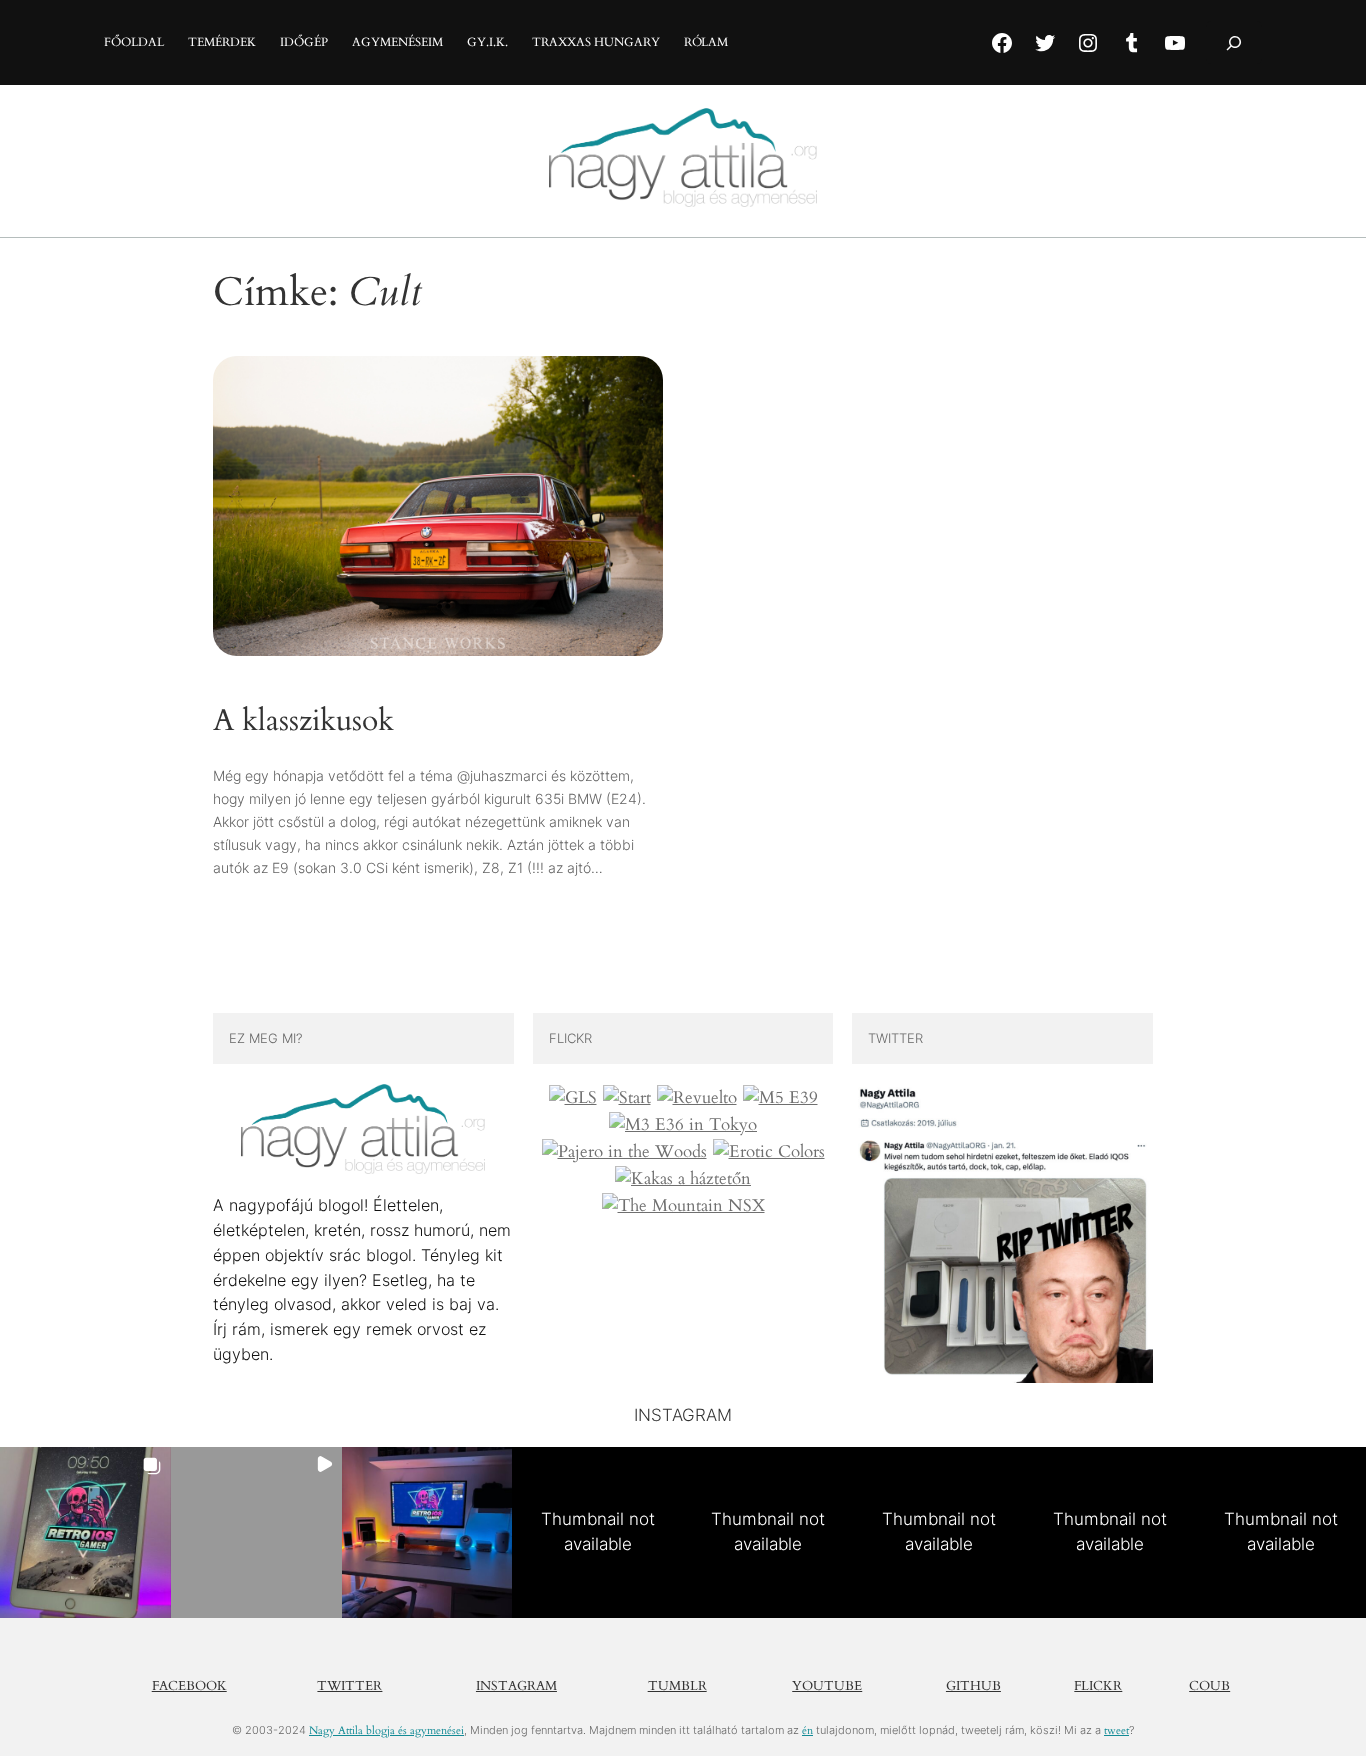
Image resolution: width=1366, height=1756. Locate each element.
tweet (1116, 1730)
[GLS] (573, 1098)
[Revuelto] (697, 1098)
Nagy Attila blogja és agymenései (386, 1730)
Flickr (1098, 1686)
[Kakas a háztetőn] (683, 1179)
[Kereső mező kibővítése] (1234, 42)
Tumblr (677, 1686)
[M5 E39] (780, 1098)
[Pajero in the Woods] (624, 1152)
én (807, 1730)
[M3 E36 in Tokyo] (683, 1125)
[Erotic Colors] (769, 1152)
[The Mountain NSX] (683, 1206)
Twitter (349, 1686)
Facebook (189, 1686)
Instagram (516, 1686)
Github (973, 1686)
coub (1209, 1686)
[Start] (627, 1098)
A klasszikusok (303, 722)
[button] (85, 1532)
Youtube (827, 1686)
